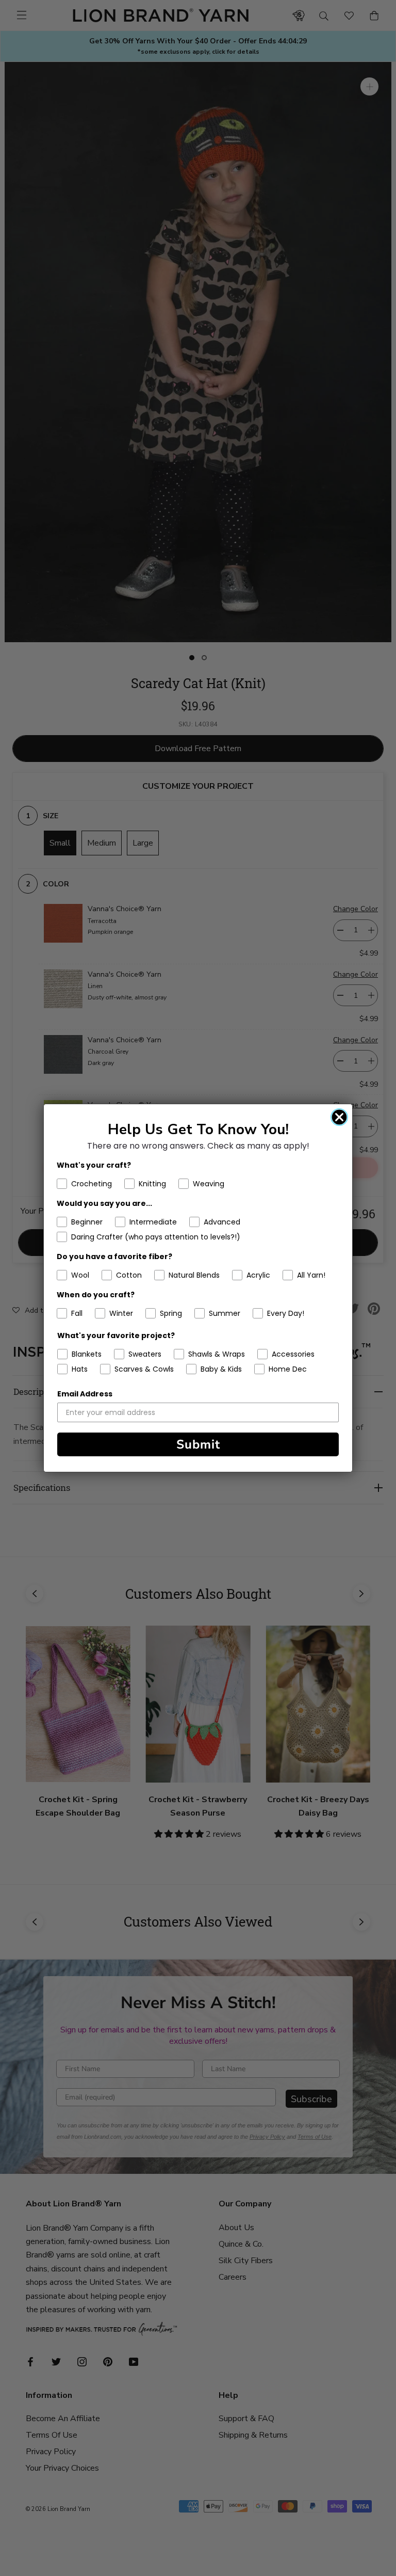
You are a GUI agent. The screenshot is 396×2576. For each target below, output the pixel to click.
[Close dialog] (339, 1117)
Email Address (85, 1394)
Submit (198, 1444)
